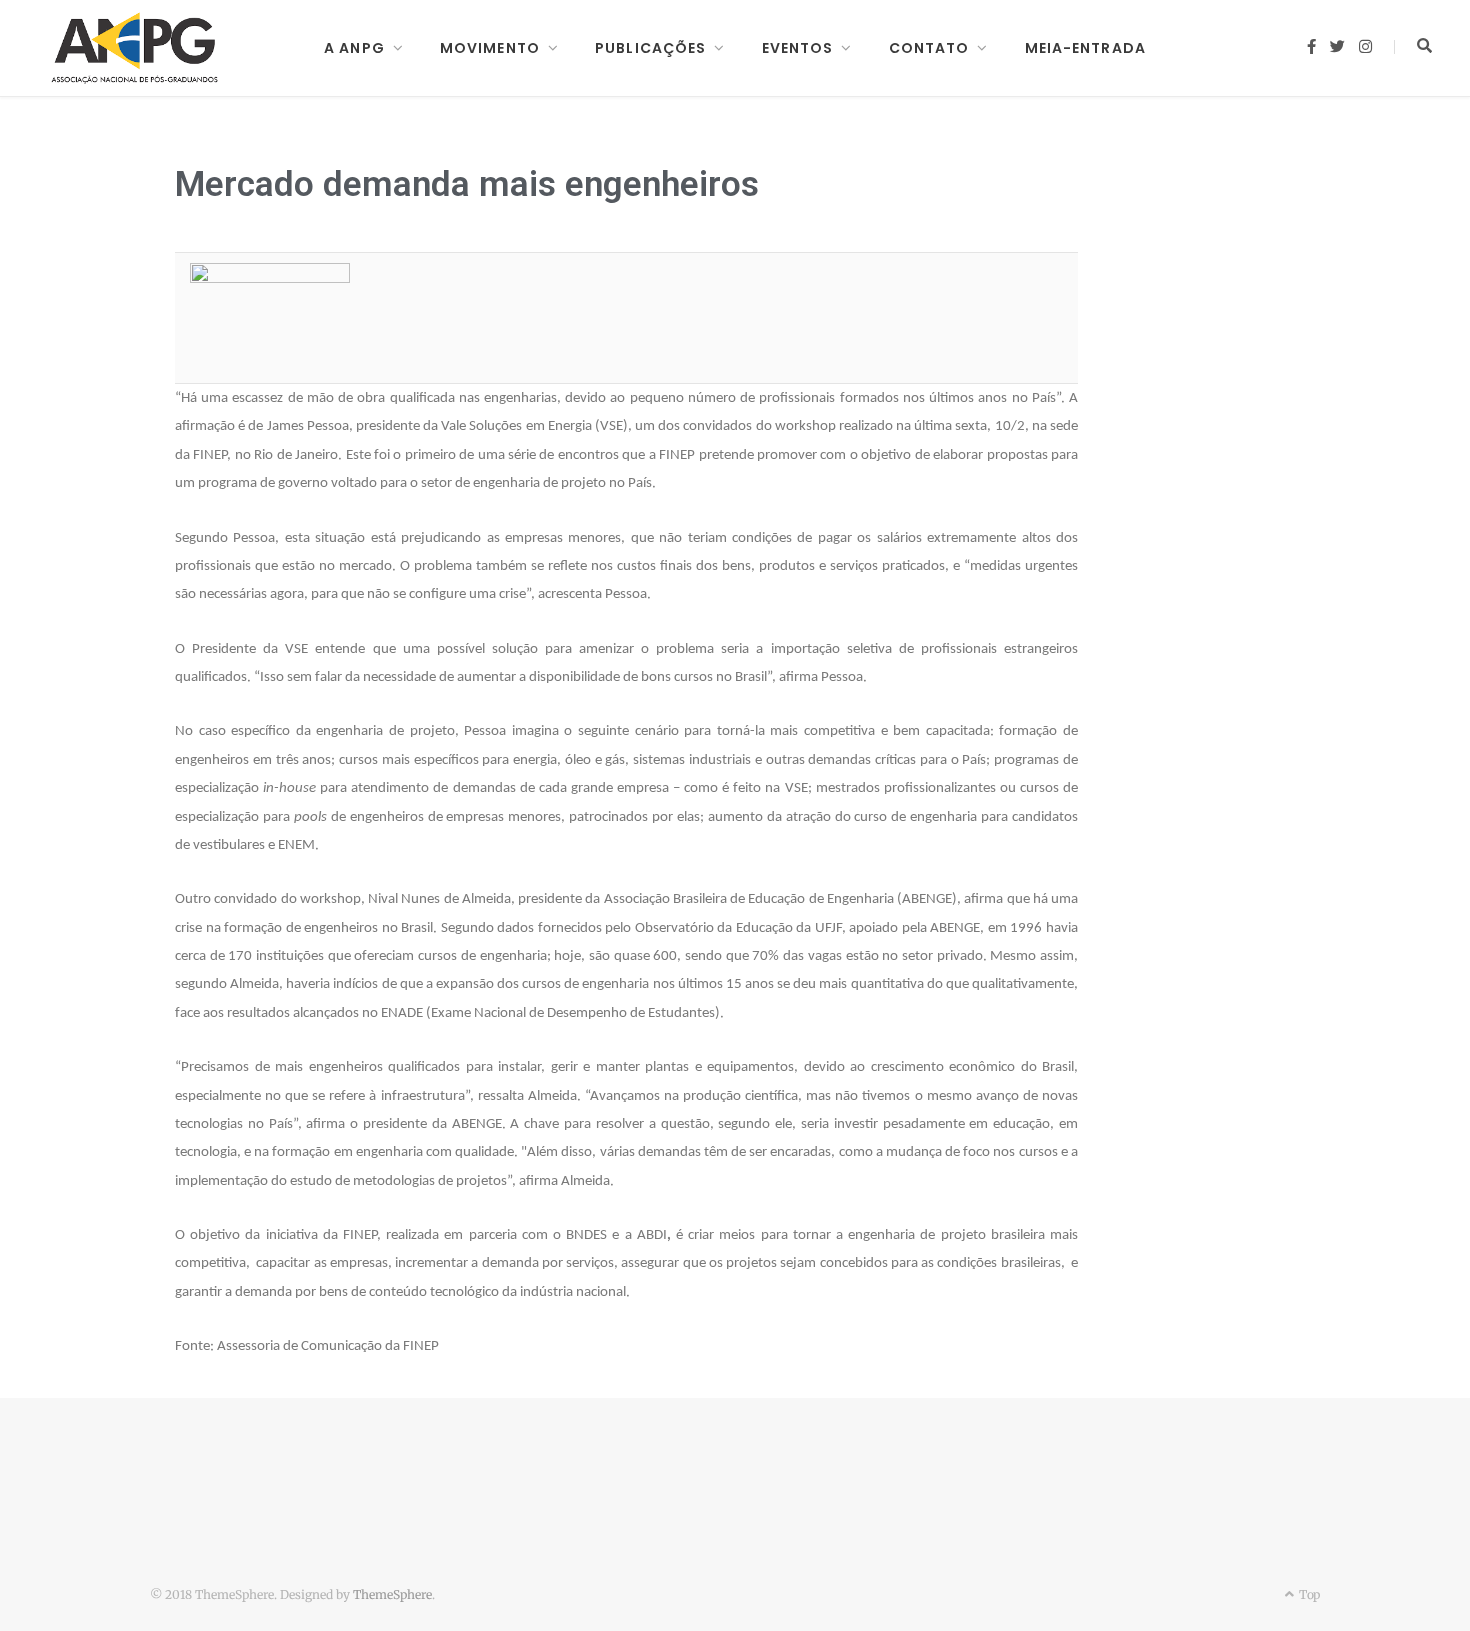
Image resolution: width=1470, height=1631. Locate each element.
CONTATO (929, 48)
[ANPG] (135, 48)
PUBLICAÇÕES (650, 48)
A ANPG (354, 48)
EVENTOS (798, 48)
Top (1308, 1594)
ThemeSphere (392, 1594)
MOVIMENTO (490, 48)
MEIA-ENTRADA (1085, 48)
